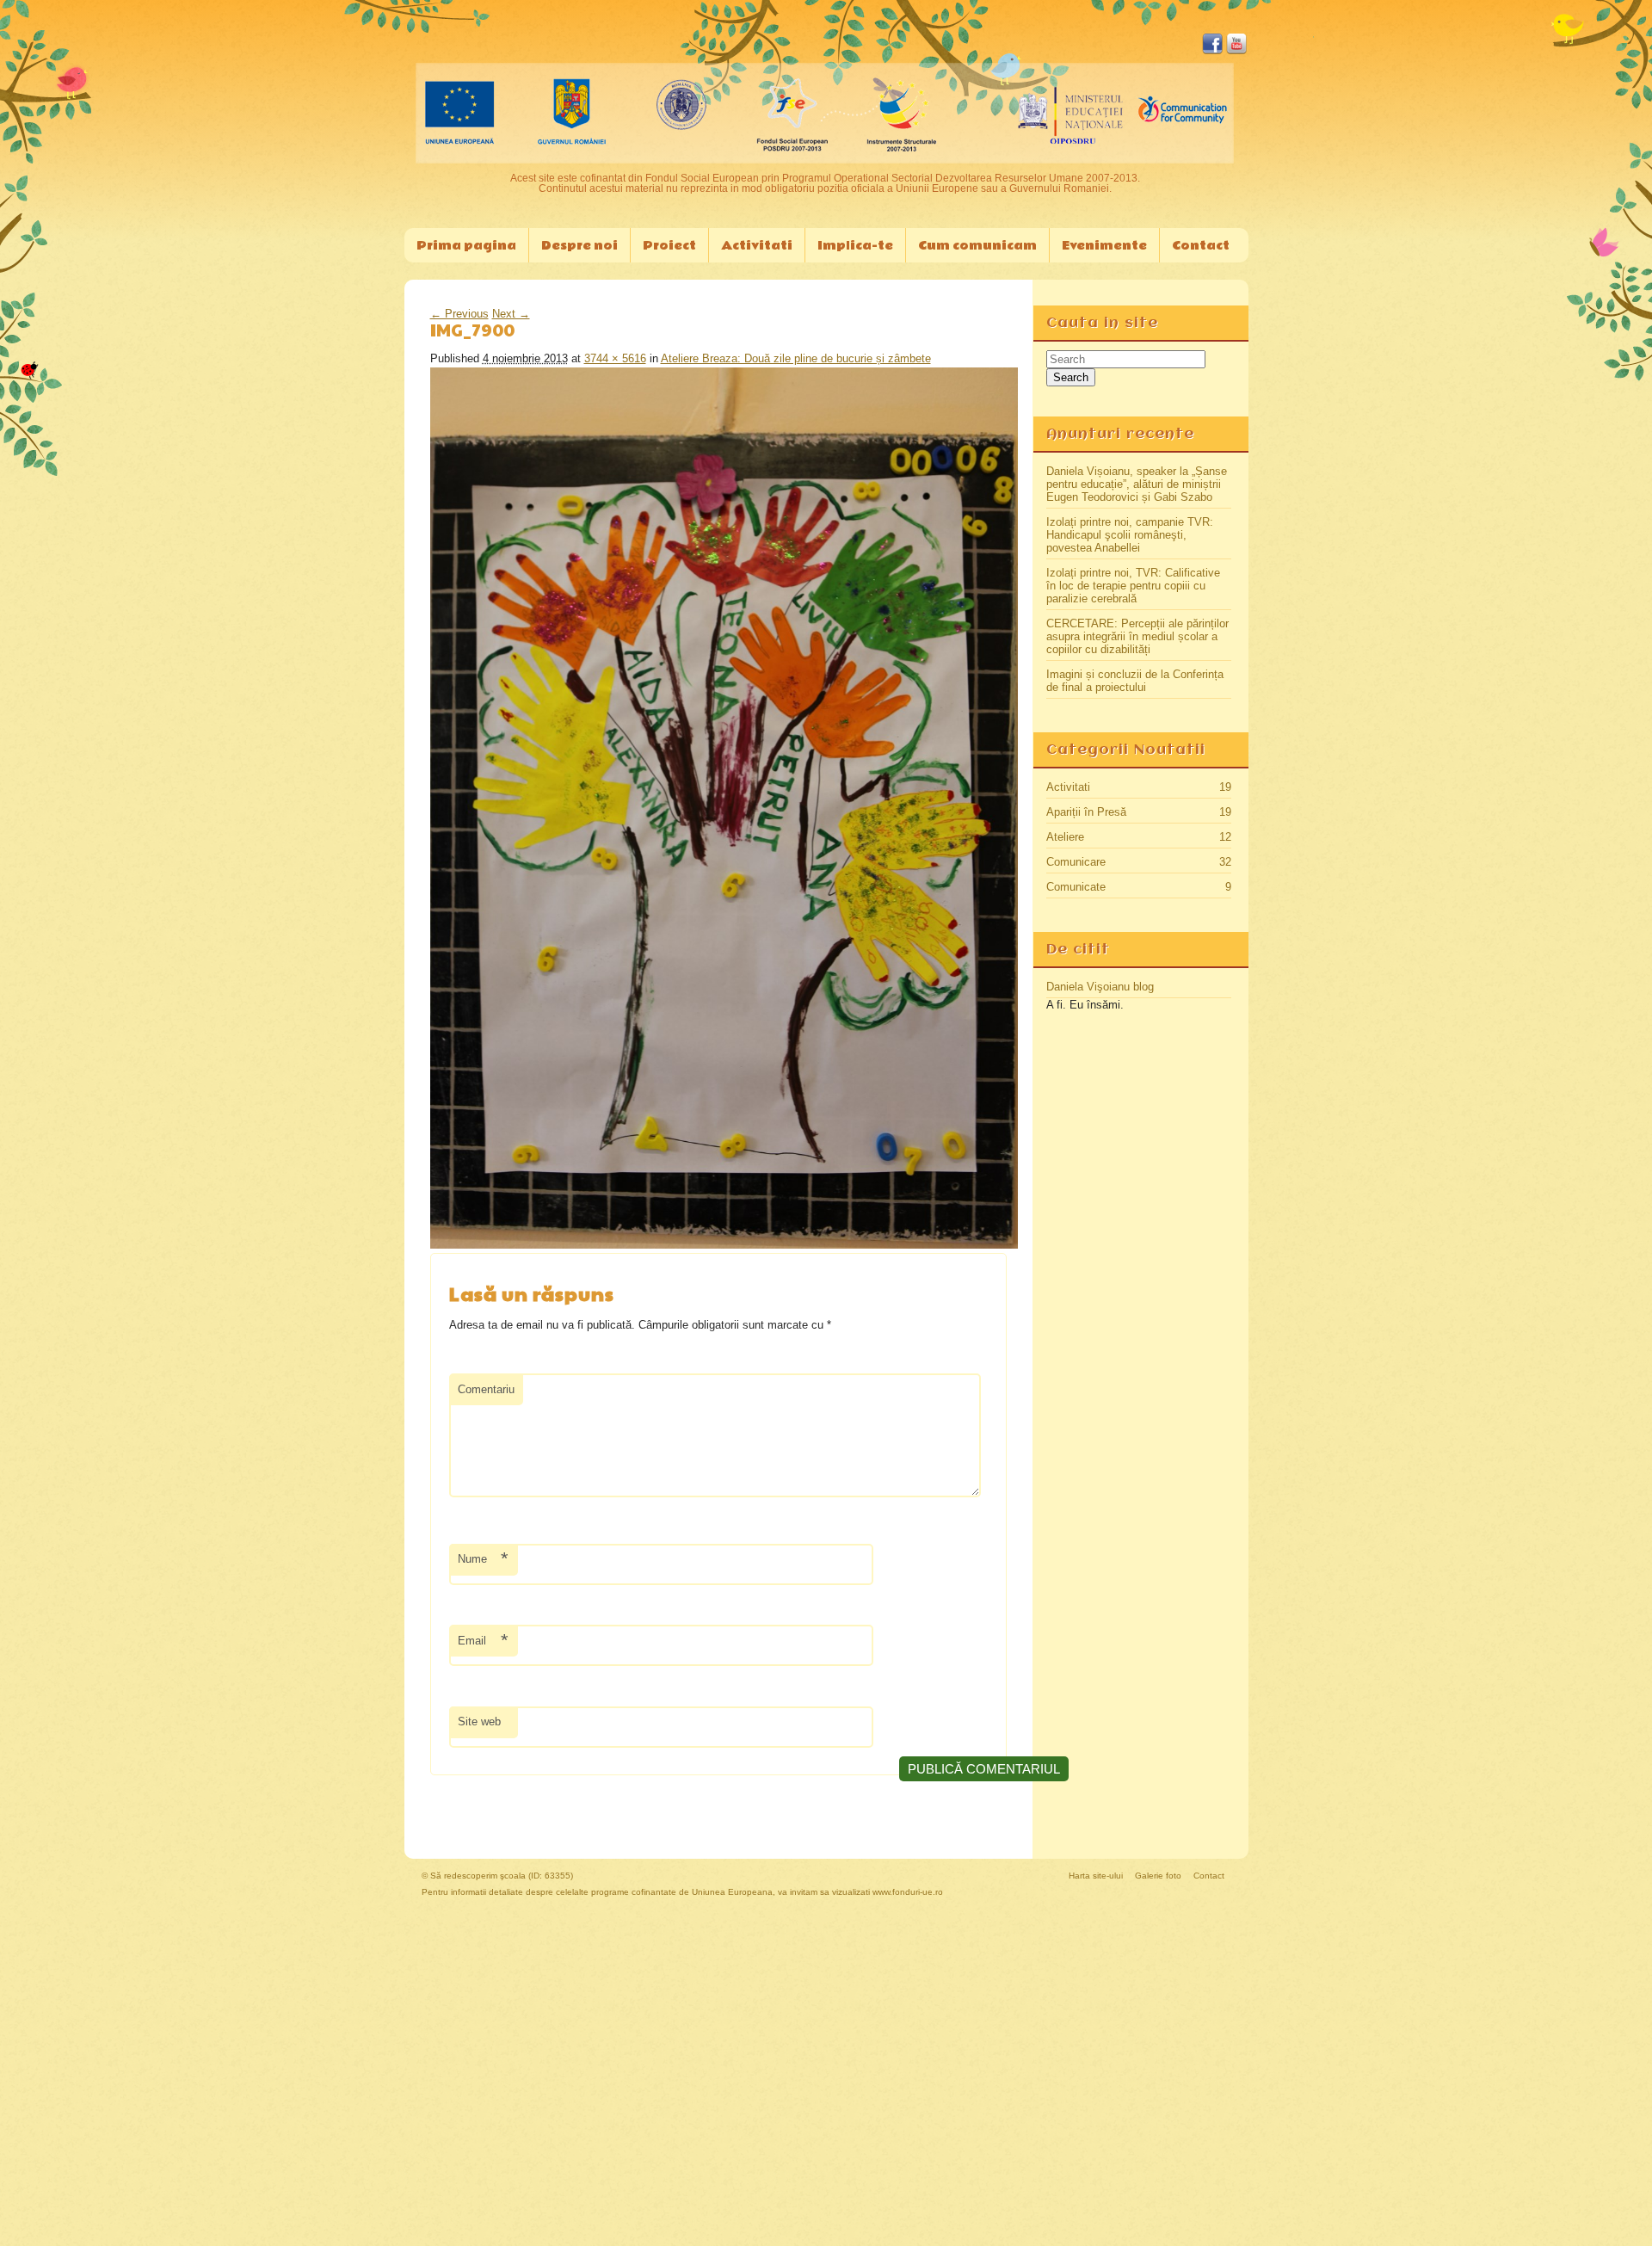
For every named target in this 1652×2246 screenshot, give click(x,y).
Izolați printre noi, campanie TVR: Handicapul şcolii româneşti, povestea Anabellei (1130, 535)
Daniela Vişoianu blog (1100, 987)
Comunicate (1076, 887)
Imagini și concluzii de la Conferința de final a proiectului (1135, 681)
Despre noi (579, 246)
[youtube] (1236, 52)
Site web (479, 1722)
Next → (511, 314)
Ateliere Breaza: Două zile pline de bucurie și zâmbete (796, 358)
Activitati (1068, 787)
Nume (483, 1559)
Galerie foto (1158, 1876)
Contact (1201, 246)
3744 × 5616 (615, 358)
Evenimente (1104, 246)
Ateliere (1065, 837)
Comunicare (1076, 862)
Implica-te (855, 246)
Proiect (669, 246)
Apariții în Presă (1086, 812)
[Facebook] (1212, 52)
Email (483, 1641)
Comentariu (486, 1389)
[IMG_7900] (724, 1245)
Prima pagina (466, 246)
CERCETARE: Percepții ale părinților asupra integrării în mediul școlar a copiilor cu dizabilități (1137, 636)
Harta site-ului (1096, 1876)
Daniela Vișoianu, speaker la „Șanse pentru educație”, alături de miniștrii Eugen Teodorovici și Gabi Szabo (1137, 484)
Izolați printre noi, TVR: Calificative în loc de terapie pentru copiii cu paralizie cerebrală (1133, 586)
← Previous (459, 314)
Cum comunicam (977, 246)
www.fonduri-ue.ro (908, 1892)
